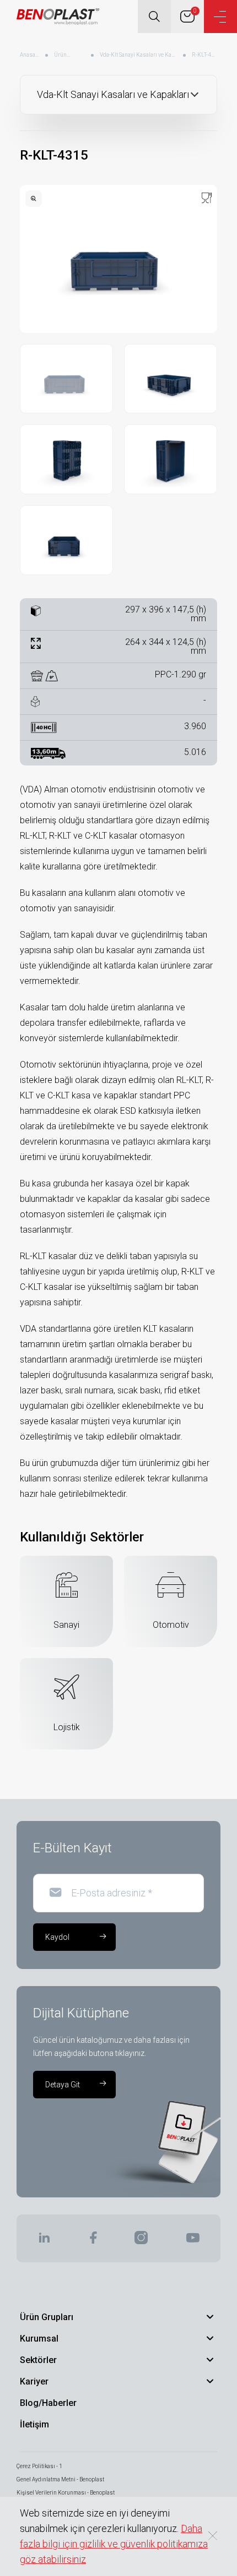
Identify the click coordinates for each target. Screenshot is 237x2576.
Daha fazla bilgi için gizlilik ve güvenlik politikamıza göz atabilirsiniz (114, 2544)
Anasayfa (30, 55)
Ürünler (63, 55)
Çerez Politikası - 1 (39, 2466)
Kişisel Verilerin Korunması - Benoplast (66, 2493)
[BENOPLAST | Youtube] (193, 2241)
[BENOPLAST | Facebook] (93, 2241)
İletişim (34, 2424)
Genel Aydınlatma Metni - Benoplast (60, 2479)
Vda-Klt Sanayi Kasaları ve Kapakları (139, 55)
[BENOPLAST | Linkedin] (44, 2241)
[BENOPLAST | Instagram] (141, 2241)
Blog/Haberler (48, 2403)
